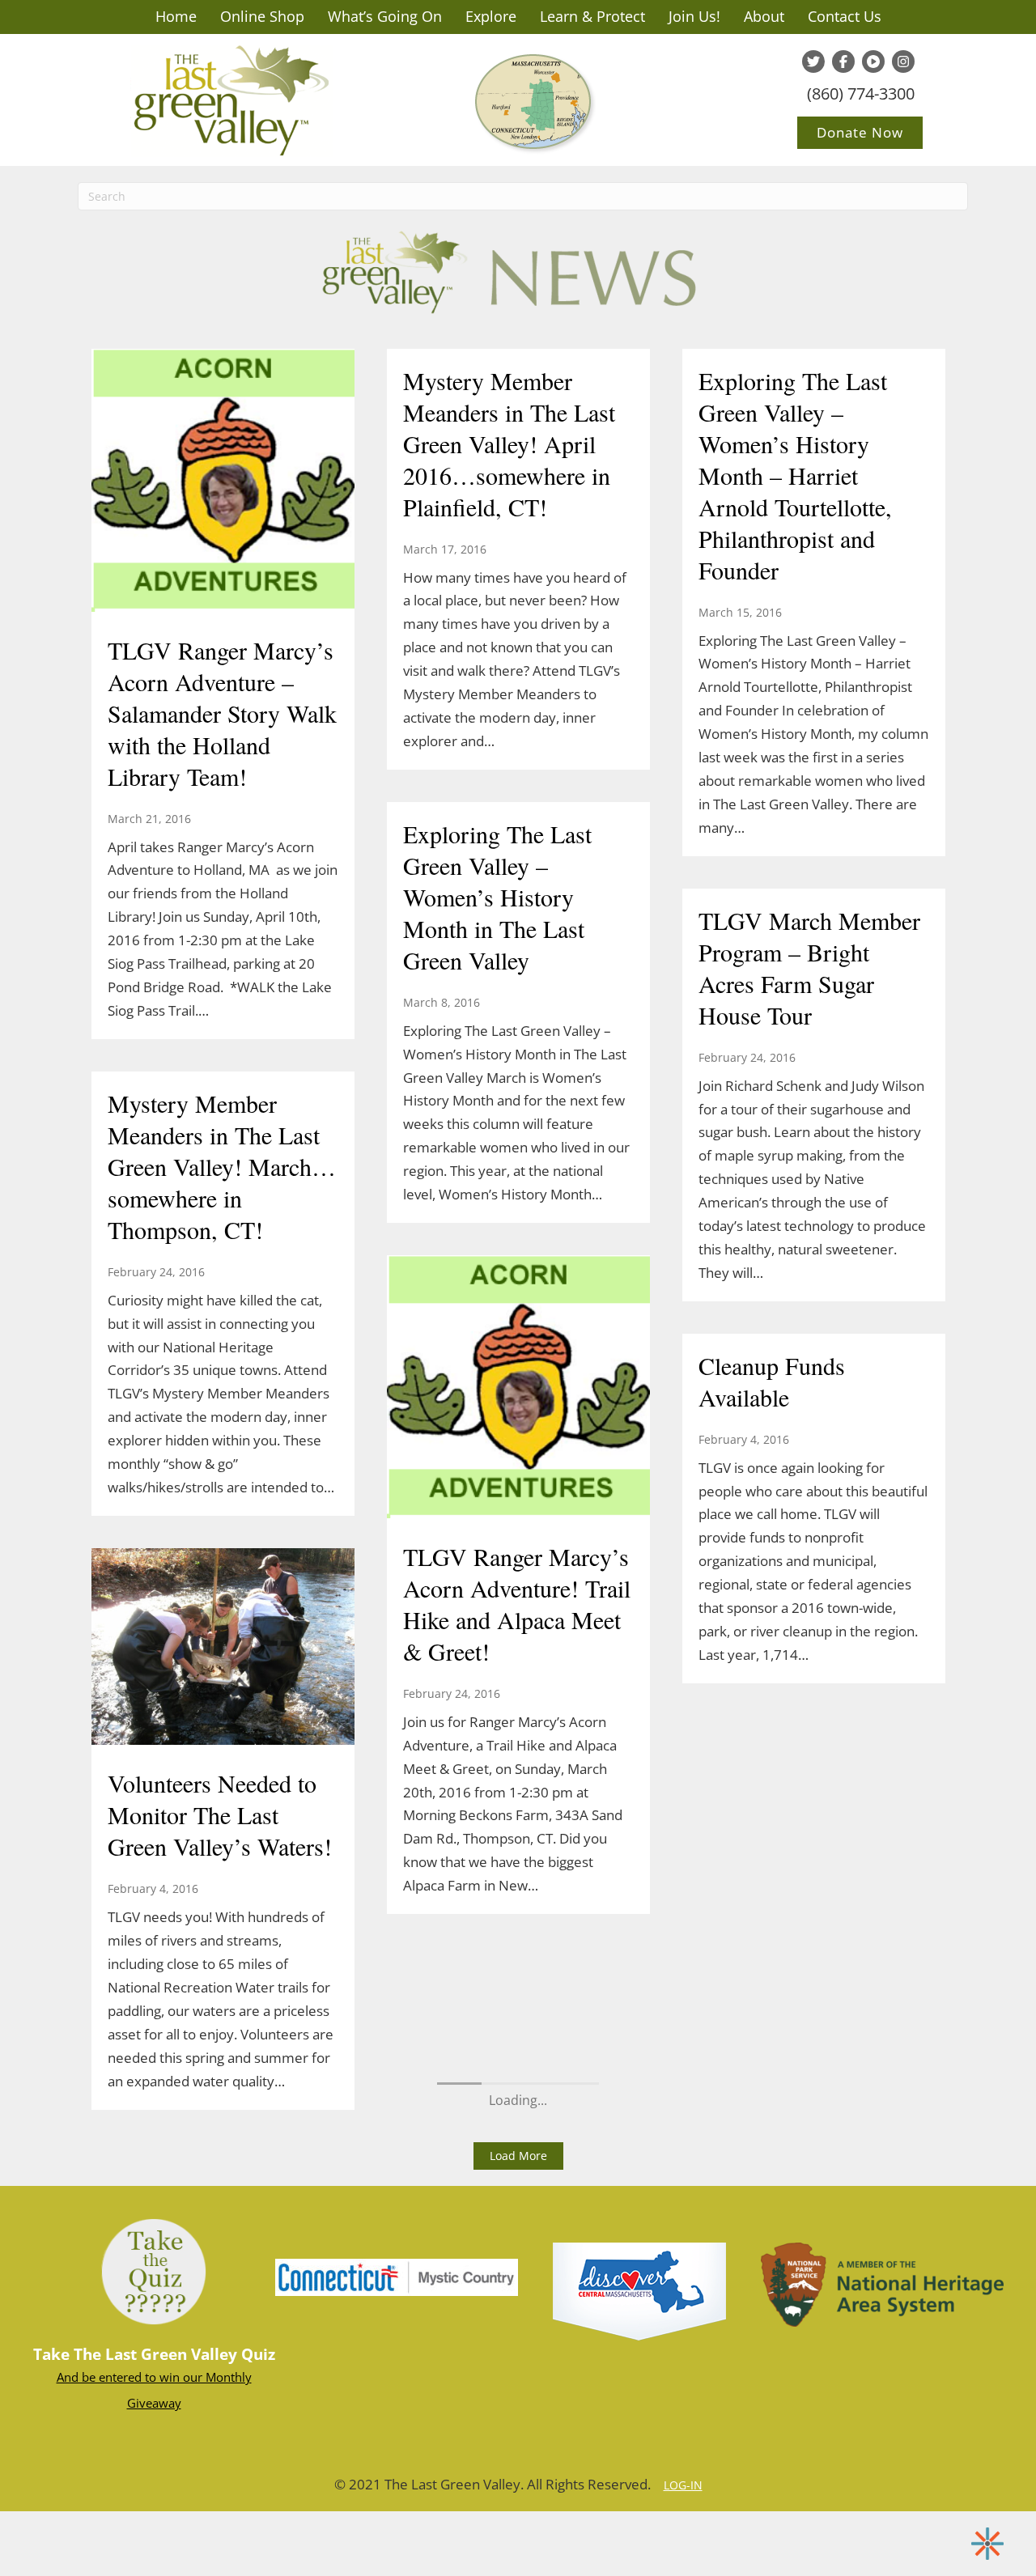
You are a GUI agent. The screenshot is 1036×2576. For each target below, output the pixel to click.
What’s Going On (385, 16)
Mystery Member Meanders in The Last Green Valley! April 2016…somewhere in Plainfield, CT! (509, 443)
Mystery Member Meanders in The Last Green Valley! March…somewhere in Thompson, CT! (222, 1166)
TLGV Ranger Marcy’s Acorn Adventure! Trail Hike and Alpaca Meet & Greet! (517, 1604)
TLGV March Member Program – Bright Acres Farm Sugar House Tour (809, 968)
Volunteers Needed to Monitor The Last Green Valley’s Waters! (220, 1814)
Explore (491, 16)
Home (176, 16)
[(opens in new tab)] (397, 2276)
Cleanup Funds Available (772, 1381)
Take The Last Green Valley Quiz (154, 2354)
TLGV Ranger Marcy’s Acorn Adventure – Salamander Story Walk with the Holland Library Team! (222, 713)
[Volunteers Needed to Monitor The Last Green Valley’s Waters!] (223, 1649)
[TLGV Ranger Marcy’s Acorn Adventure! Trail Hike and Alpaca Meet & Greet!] (518, 1389)
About (764, 16)
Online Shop (262, 16)
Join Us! (694, 16)
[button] (518, 2156)
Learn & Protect (592, 16)
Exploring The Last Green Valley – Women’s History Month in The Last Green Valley (497, 897)
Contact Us (845, 16)
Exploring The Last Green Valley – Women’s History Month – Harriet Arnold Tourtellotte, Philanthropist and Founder (795, 475)
